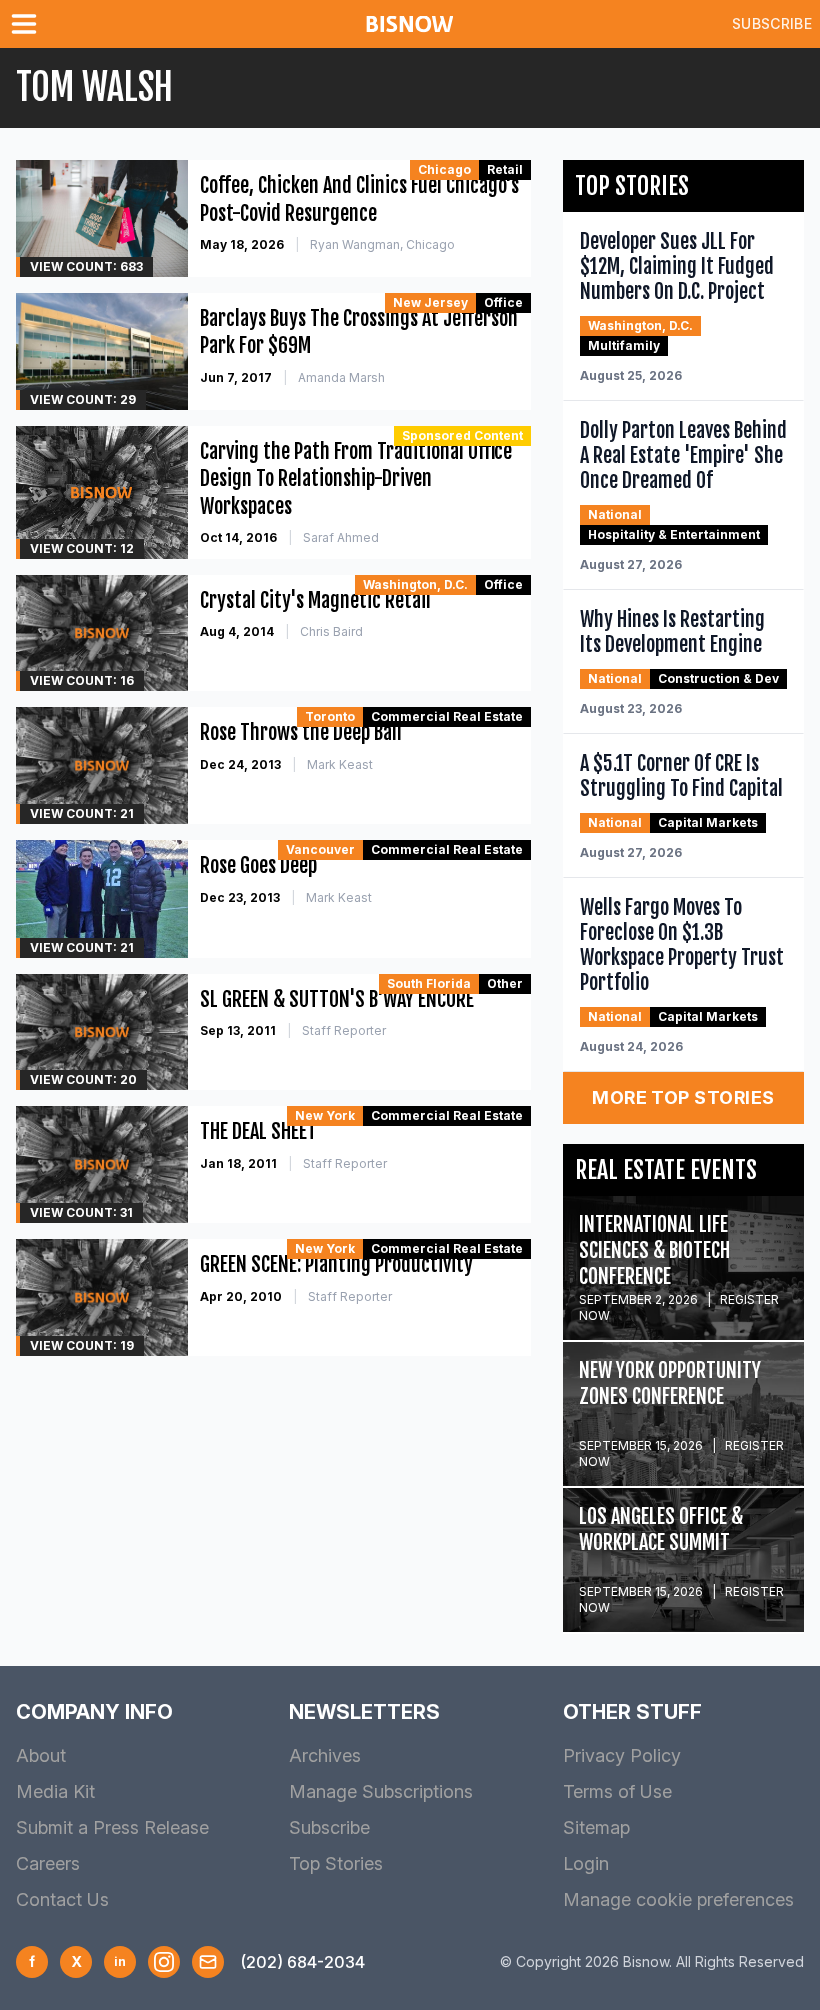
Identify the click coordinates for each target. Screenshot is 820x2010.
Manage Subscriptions (381, 1791)
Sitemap (596, 1827)
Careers (48, 1863)
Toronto (330, 716)
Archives (325, 1755)
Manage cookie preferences (678, 1899)
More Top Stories (683, 1097)
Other (505, 983)
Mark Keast (340, 764)
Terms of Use (617, 1791)
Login (586, 1863)
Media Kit (55, 1791)
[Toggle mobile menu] (28, 24)
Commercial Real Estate (447, 716)
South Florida (429, 983)
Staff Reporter (344, 1030)
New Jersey (430, 302)
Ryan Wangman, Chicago (382, 244)
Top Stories (336, 1863)
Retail (505, 169)
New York (325, 1115)
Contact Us (62, 1899)
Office (503, 302)
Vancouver (320, 849)
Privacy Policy (622, 1755)
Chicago (444, 169)
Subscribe (772, 23)
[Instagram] (164, 1962)
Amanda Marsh (341, 377)
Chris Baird (331, 631)
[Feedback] (208, 1962)
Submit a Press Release (112, 1827)
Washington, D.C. (415, 584)
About (41, 1755)
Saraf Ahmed (341, 537)
